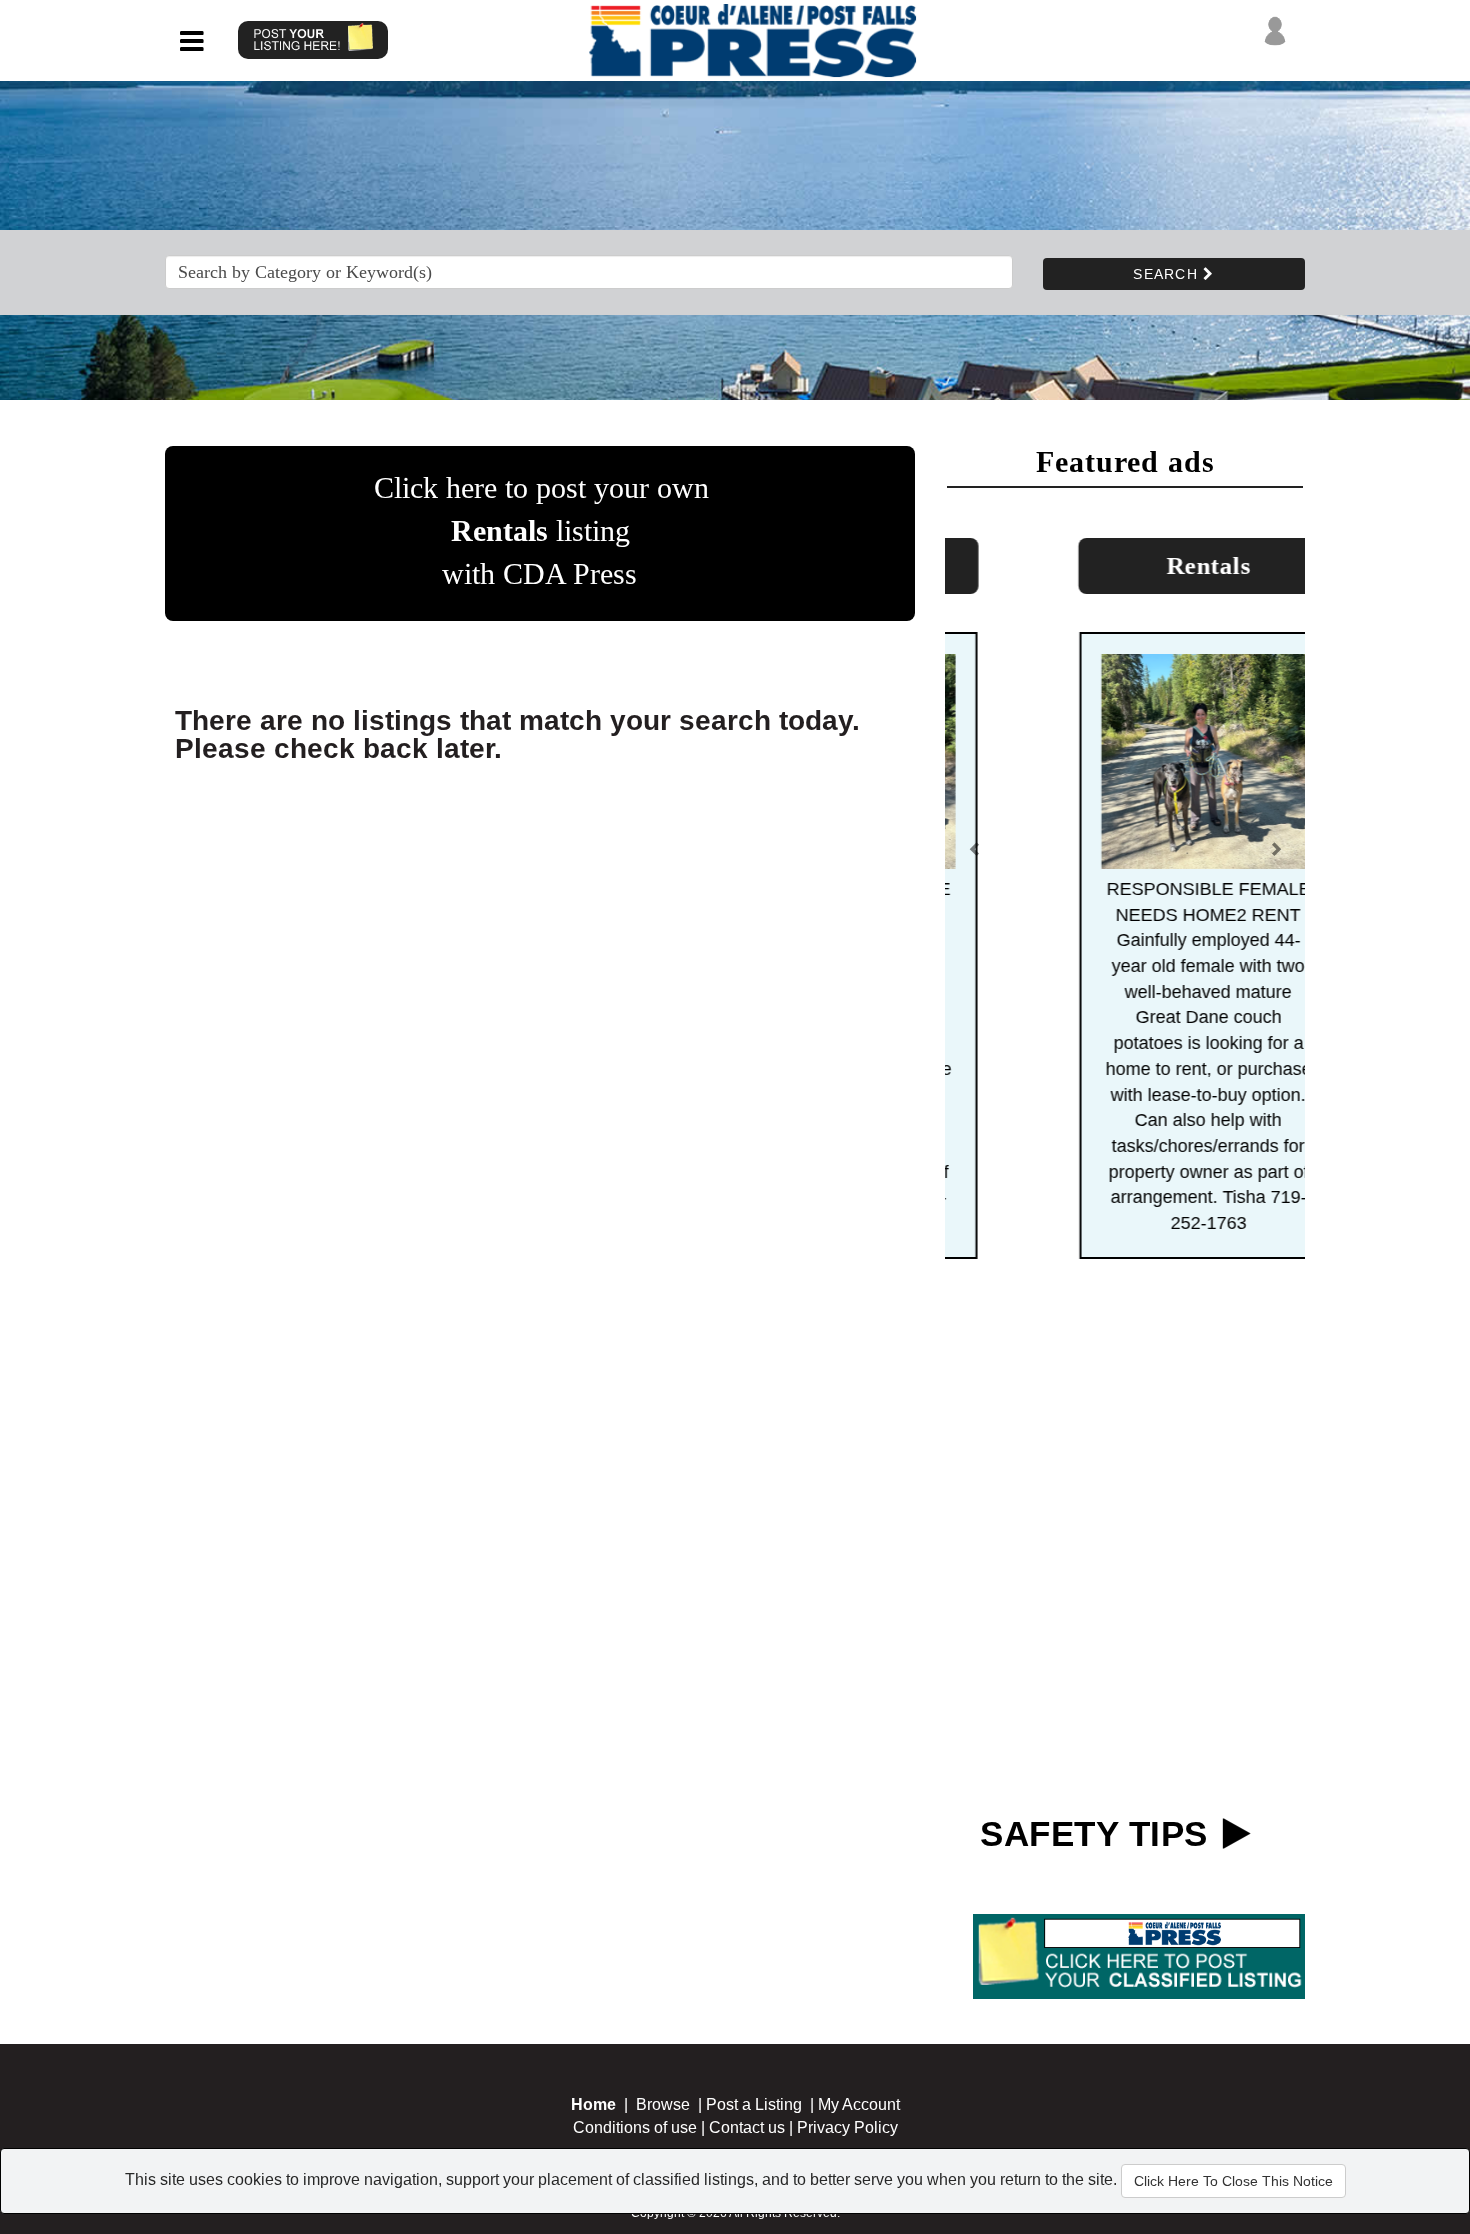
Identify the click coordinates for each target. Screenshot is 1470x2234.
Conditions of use (635, 2127)
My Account (859, 2104)
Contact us (747, 2127)
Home (593, 2104)
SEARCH (1168, 274)
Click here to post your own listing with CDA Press (541, 530)
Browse (663, 2104)
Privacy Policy (847, 2127)
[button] (975, 857)
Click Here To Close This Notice (1233, 2181)
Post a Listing (754, 2104)
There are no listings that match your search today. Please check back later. (517, 734)
